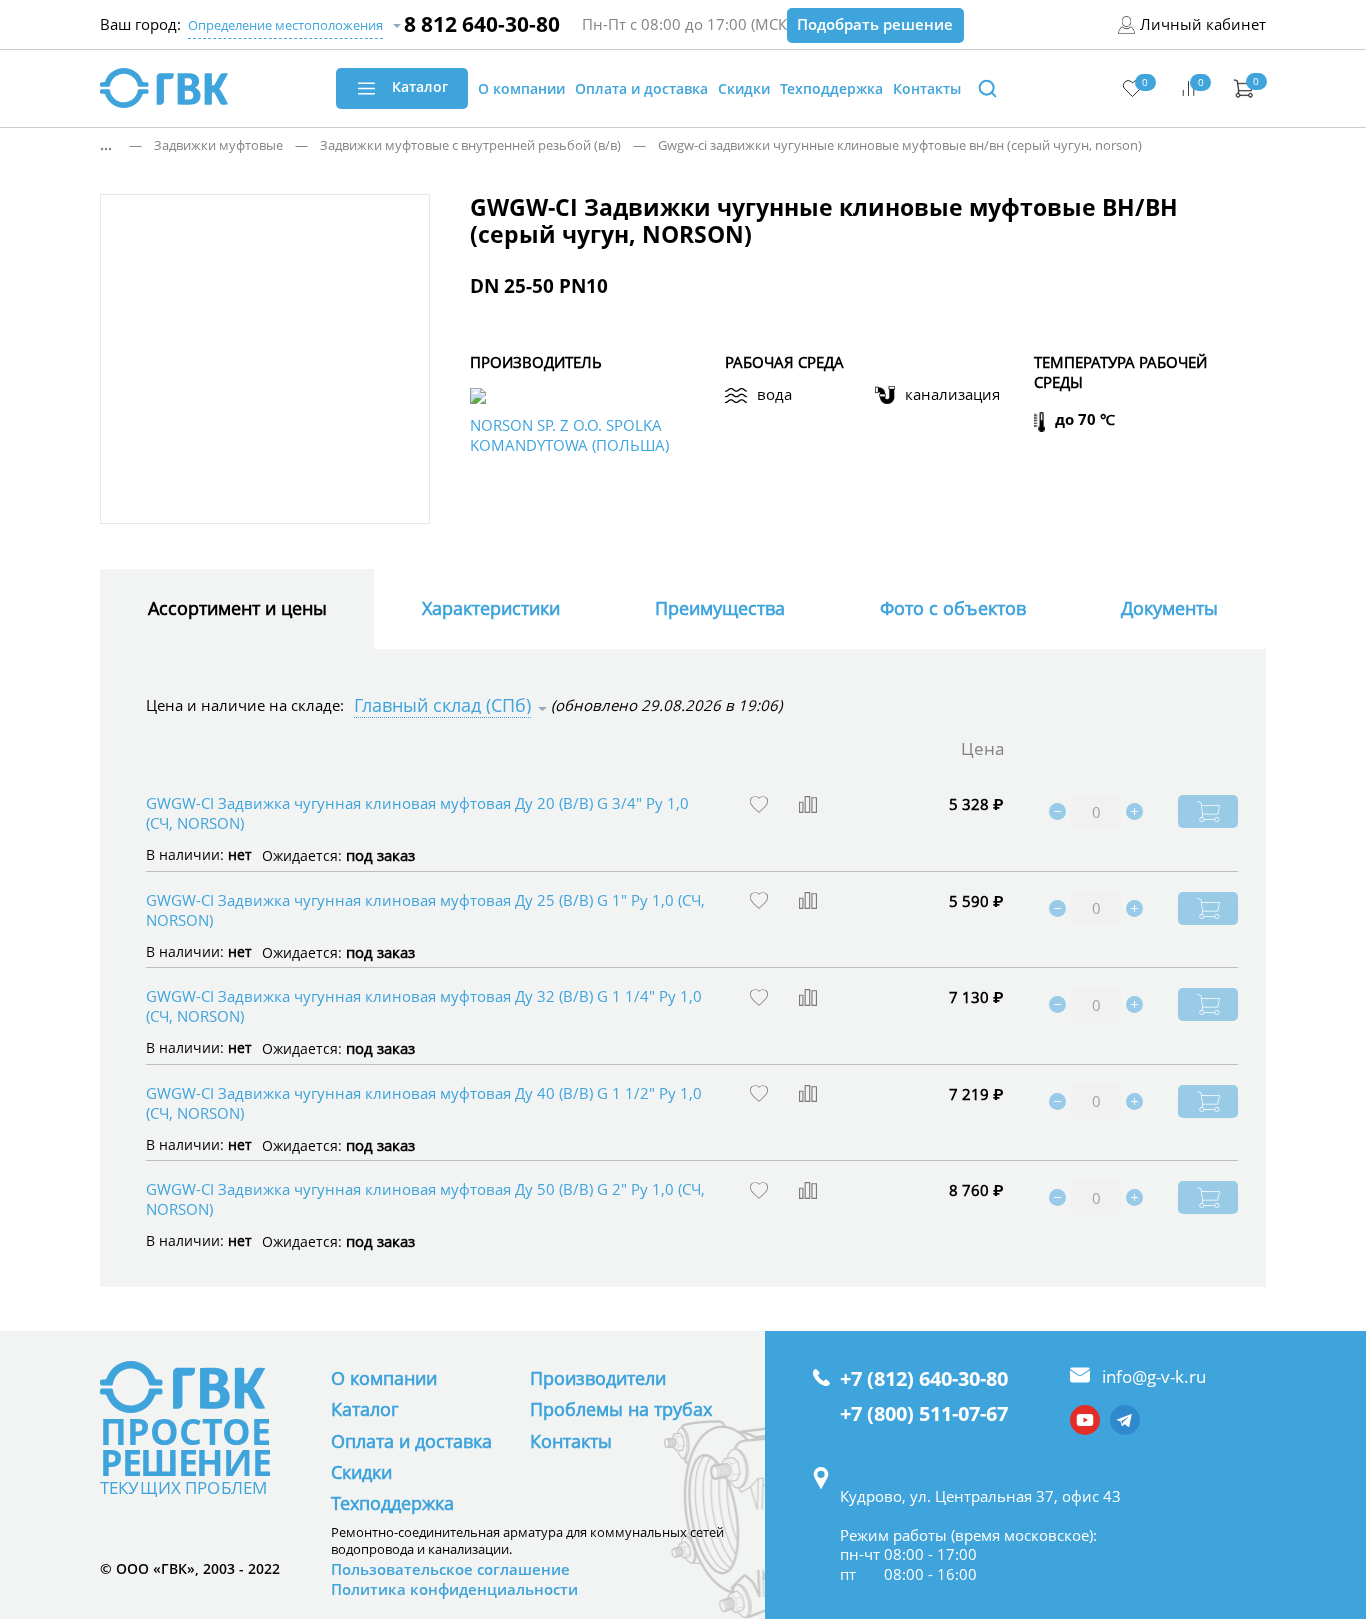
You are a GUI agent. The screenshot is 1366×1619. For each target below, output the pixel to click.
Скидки (361, 1472)
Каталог (365, 1409)
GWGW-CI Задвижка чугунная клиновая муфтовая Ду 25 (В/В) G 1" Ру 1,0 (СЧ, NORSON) (425, 910)
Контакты (571, 1441)
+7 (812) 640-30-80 (924, 1379)
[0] (1132, 87)
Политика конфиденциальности (454, 1589)
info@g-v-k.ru (1154, 1376)
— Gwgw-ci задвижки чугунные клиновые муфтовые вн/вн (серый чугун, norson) (881, 145)
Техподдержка (392, 1503)
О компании (384, 1378)
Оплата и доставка (411, 1441)
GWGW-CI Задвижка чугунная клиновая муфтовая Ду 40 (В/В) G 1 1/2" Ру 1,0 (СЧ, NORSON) (424, 1103)
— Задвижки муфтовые (200, 145)
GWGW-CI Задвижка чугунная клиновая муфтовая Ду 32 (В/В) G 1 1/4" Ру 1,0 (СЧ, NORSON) (424, 1006)
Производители (598, 1378)
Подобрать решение (875, 24)
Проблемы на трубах (621, 1409)
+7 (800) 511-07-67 (924, 1414)
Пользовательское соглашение (450, 1569)
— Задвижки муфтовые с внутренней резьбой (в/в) (452, 145)
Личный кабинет (1203, 24)
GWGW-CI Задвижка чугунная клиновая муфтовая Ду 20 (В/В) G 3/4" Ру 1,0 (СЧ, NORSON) (417, 813)
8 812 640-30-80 (482, 24)
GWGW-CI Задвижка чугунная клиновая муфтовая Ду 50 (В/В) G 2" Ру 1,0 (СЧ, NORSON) (425, 1199)
